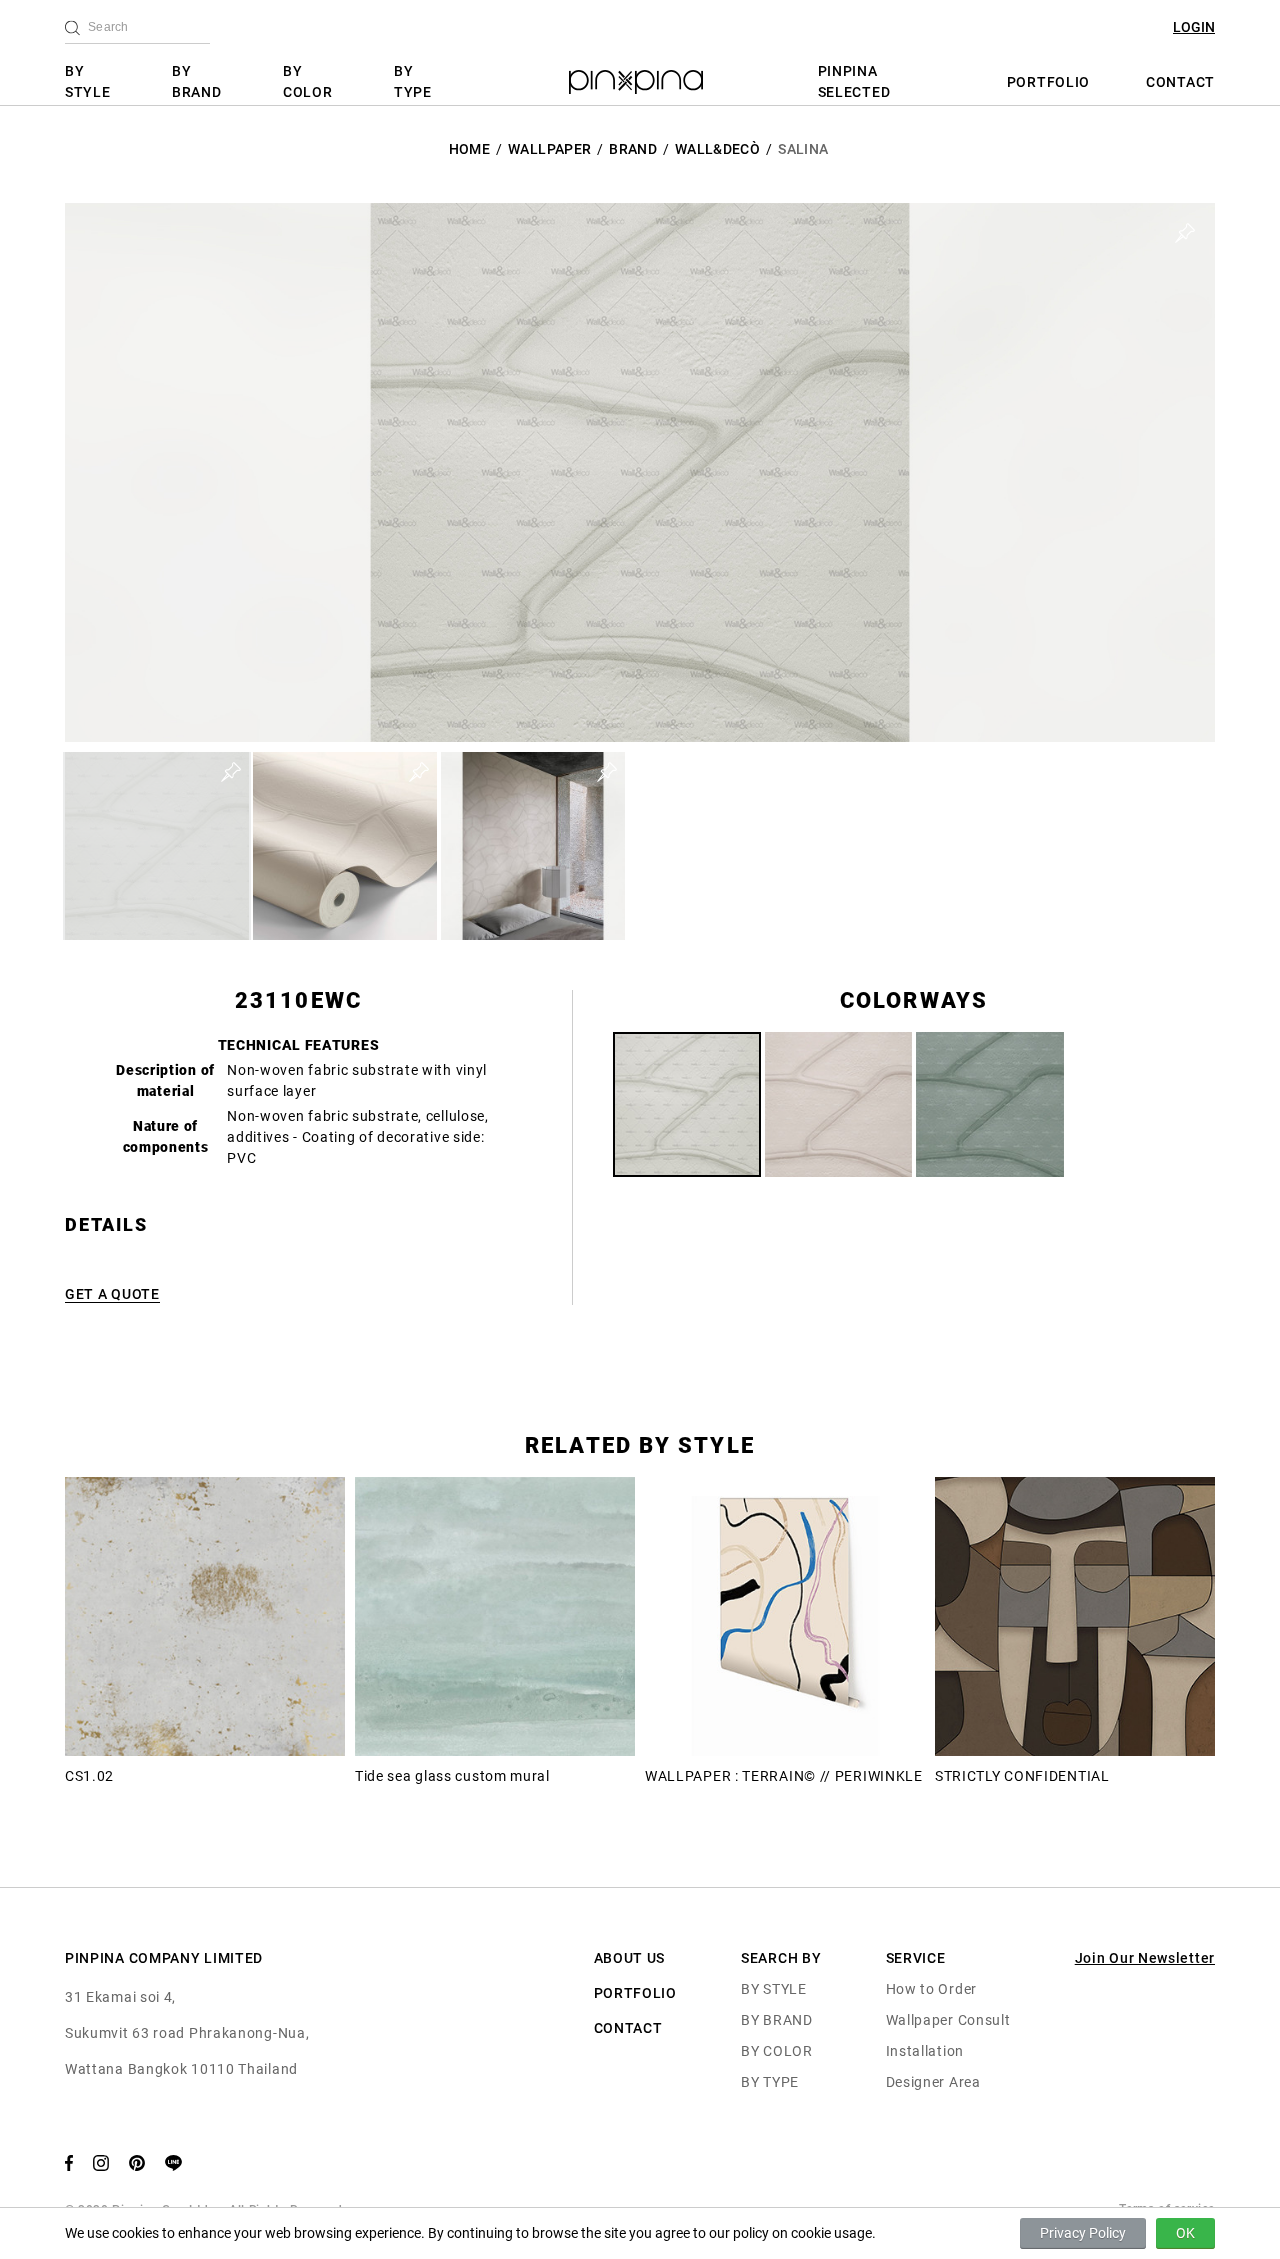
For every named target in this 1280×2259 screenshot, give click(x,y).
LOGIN (1194, 27)
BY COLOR (308, 81)
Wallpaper (549, 149)
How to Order (931, 1989)
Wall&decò (717, 149)
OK (1185, 2233)
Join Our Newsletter (1145, 1958)
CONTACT (1180, 82)
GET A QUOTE (112, 1294)
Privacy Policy (1083, 2233)
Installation (925, 2051)
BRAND (633, 149)
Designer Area (933, 2082)
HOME (469, 149)
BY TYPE (413, 81)
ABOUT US (630, 1958)
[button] (157, 846)
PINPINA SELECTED (854, 81)
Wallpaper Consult (948, 2020)
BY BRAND (197, 81)
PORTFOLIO (1048, 82)
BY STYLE (88, 81)
